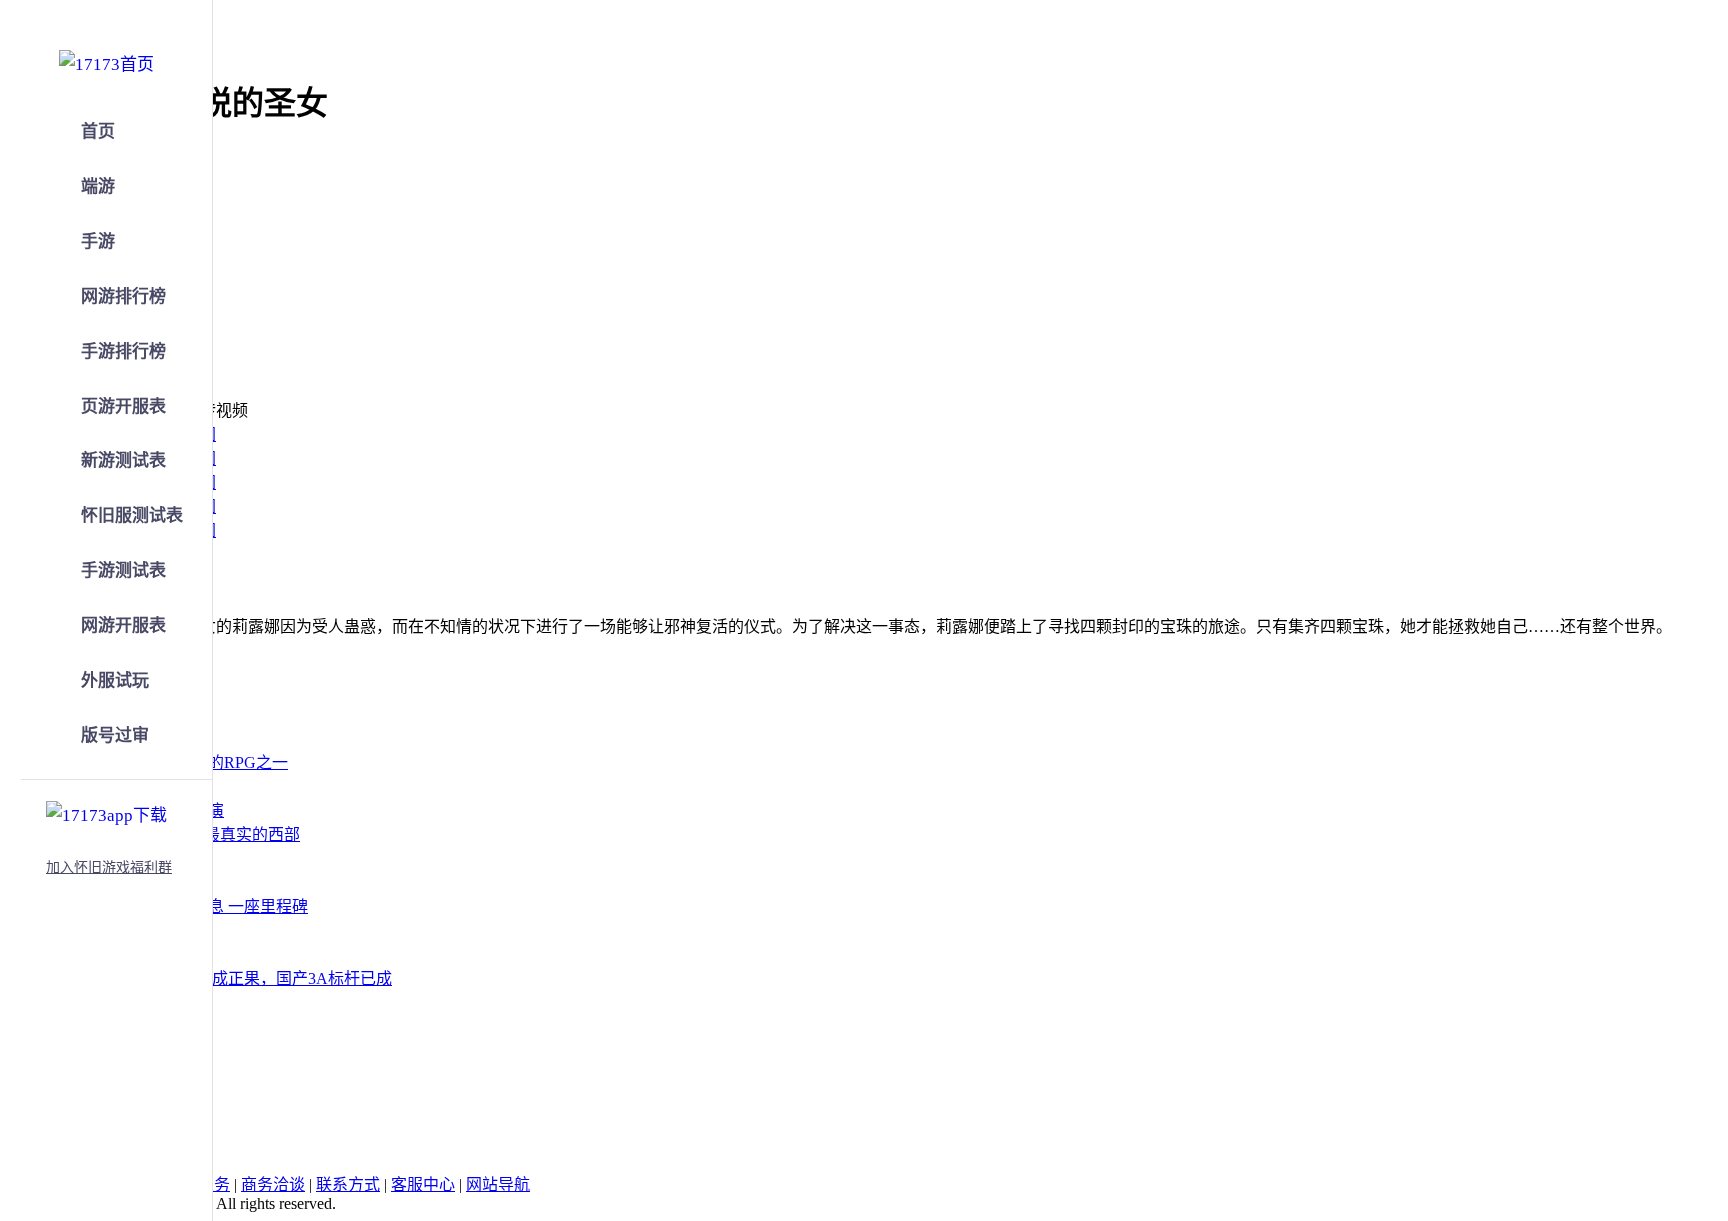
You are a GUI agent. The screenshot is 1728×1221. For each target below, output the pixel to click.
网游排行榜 (123, 296)
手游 (98, 241)
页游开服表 (123, 406)
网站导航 (498, 1184)
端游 (98, 186)
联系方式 (348, 1184)
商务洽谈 (273, 1184)
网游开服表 (123, 625)
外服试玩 (115, 680)
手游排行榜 (123, 351)
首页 (98, 131)
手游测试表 (123, 570)
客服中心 (423, 1184)
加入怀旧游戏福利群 (109, 867)
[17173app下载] (106, 812)
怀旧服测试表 (132, 515)
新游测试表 (123, 460)
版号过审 (115, 735)
